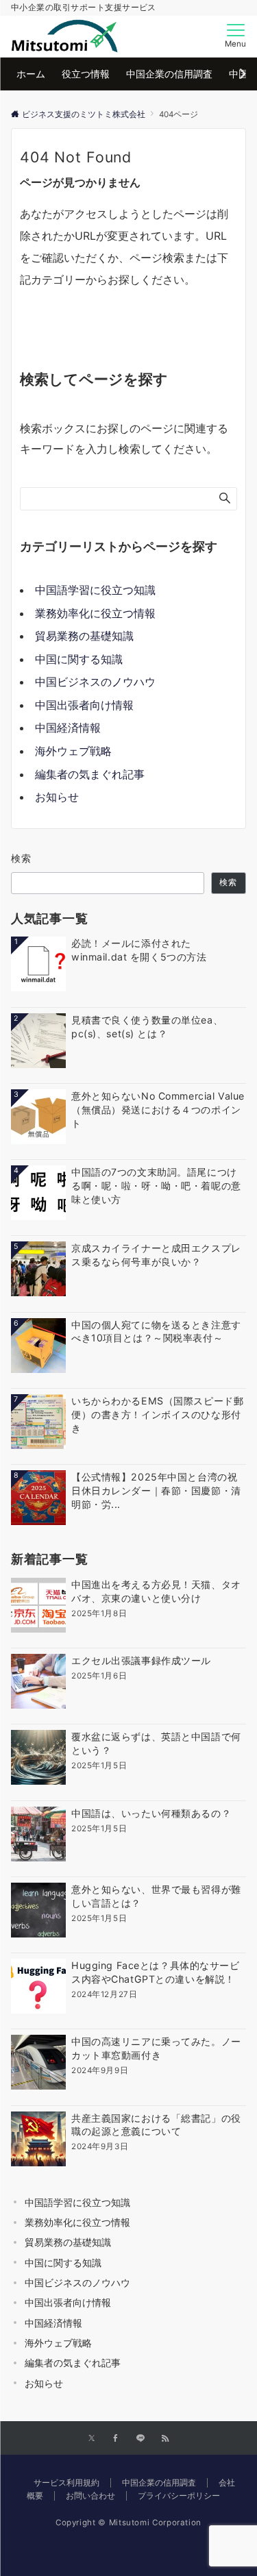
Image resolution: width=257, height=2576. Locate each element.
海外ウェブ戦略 (73, 751)
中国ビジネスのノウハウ (95, 682)
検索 (22, 858)
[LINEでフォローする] (140, 2439)
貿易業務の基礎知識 (84, 636)
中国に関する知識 (79, 659)
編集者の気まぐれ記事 (90, 774)
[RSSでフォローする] (165, 2439)
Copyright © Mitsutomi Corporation (128, 2523)
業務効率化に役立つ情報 (95, 613)
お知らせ (57, 797)
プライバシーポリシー (179, 2496)
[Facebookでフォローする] (116, 2439)
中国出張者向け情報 (84, 705)
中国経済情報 (68, 728)
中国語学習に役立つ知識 (95, 590)
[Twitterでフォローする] (91, 2439)
